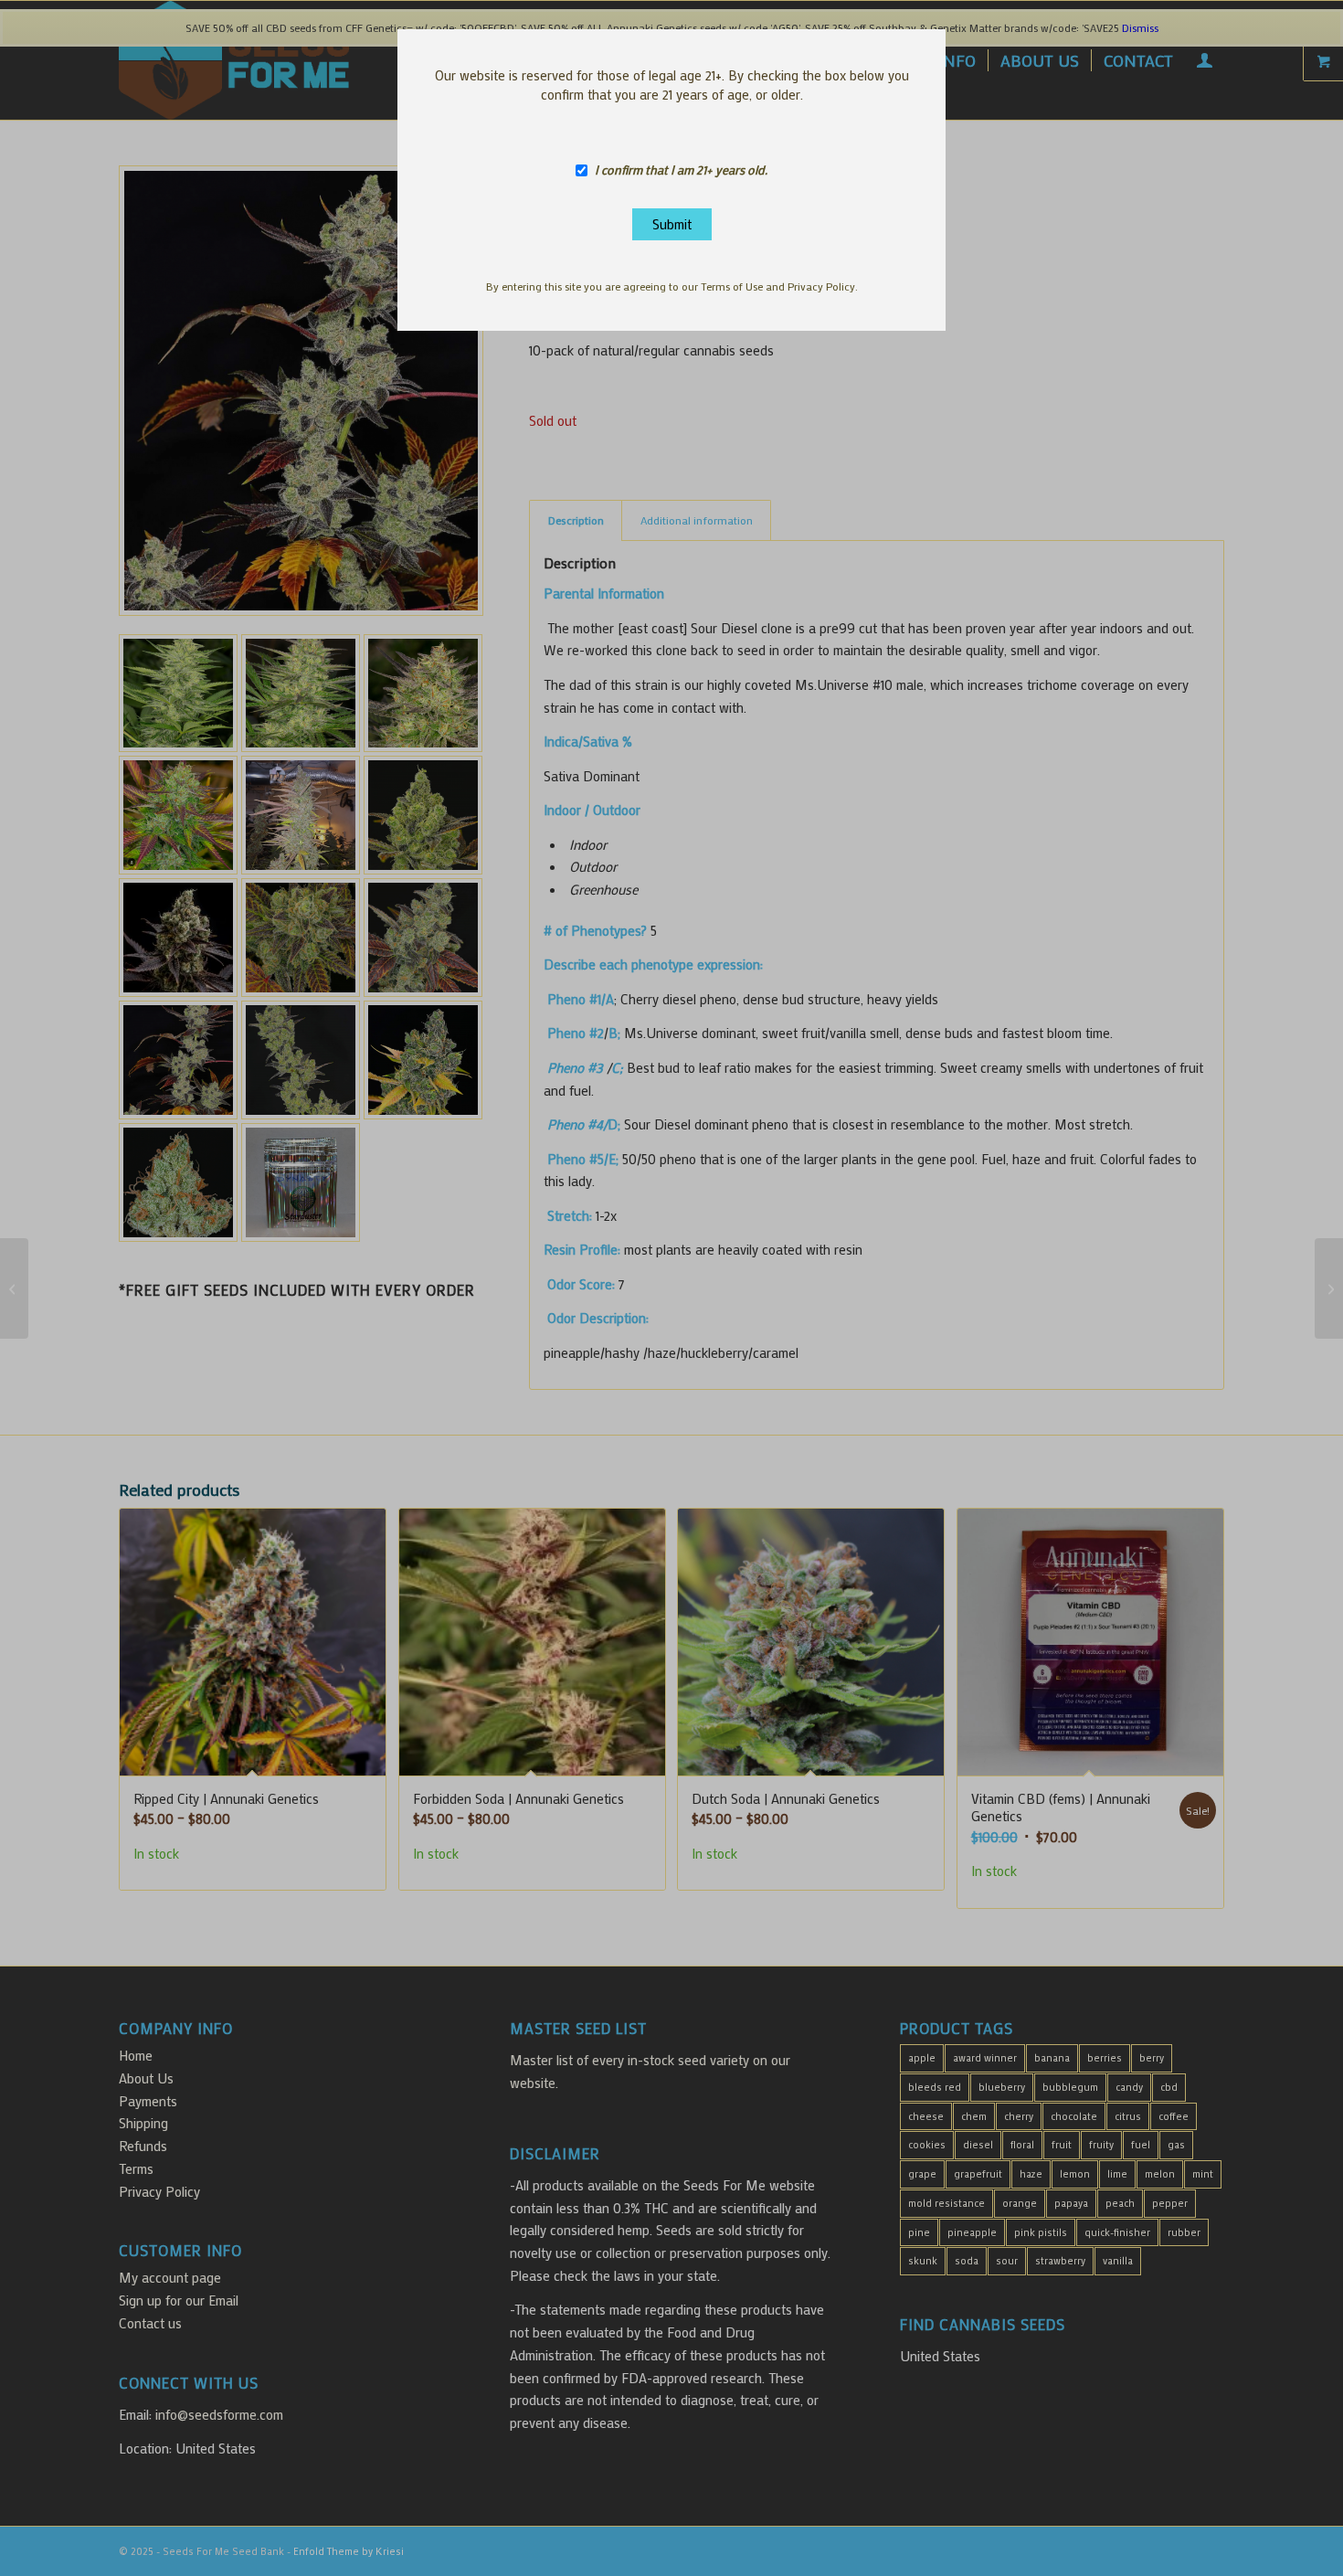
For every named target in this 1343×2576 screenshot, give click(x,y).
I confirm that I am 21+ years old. (681, 170)
